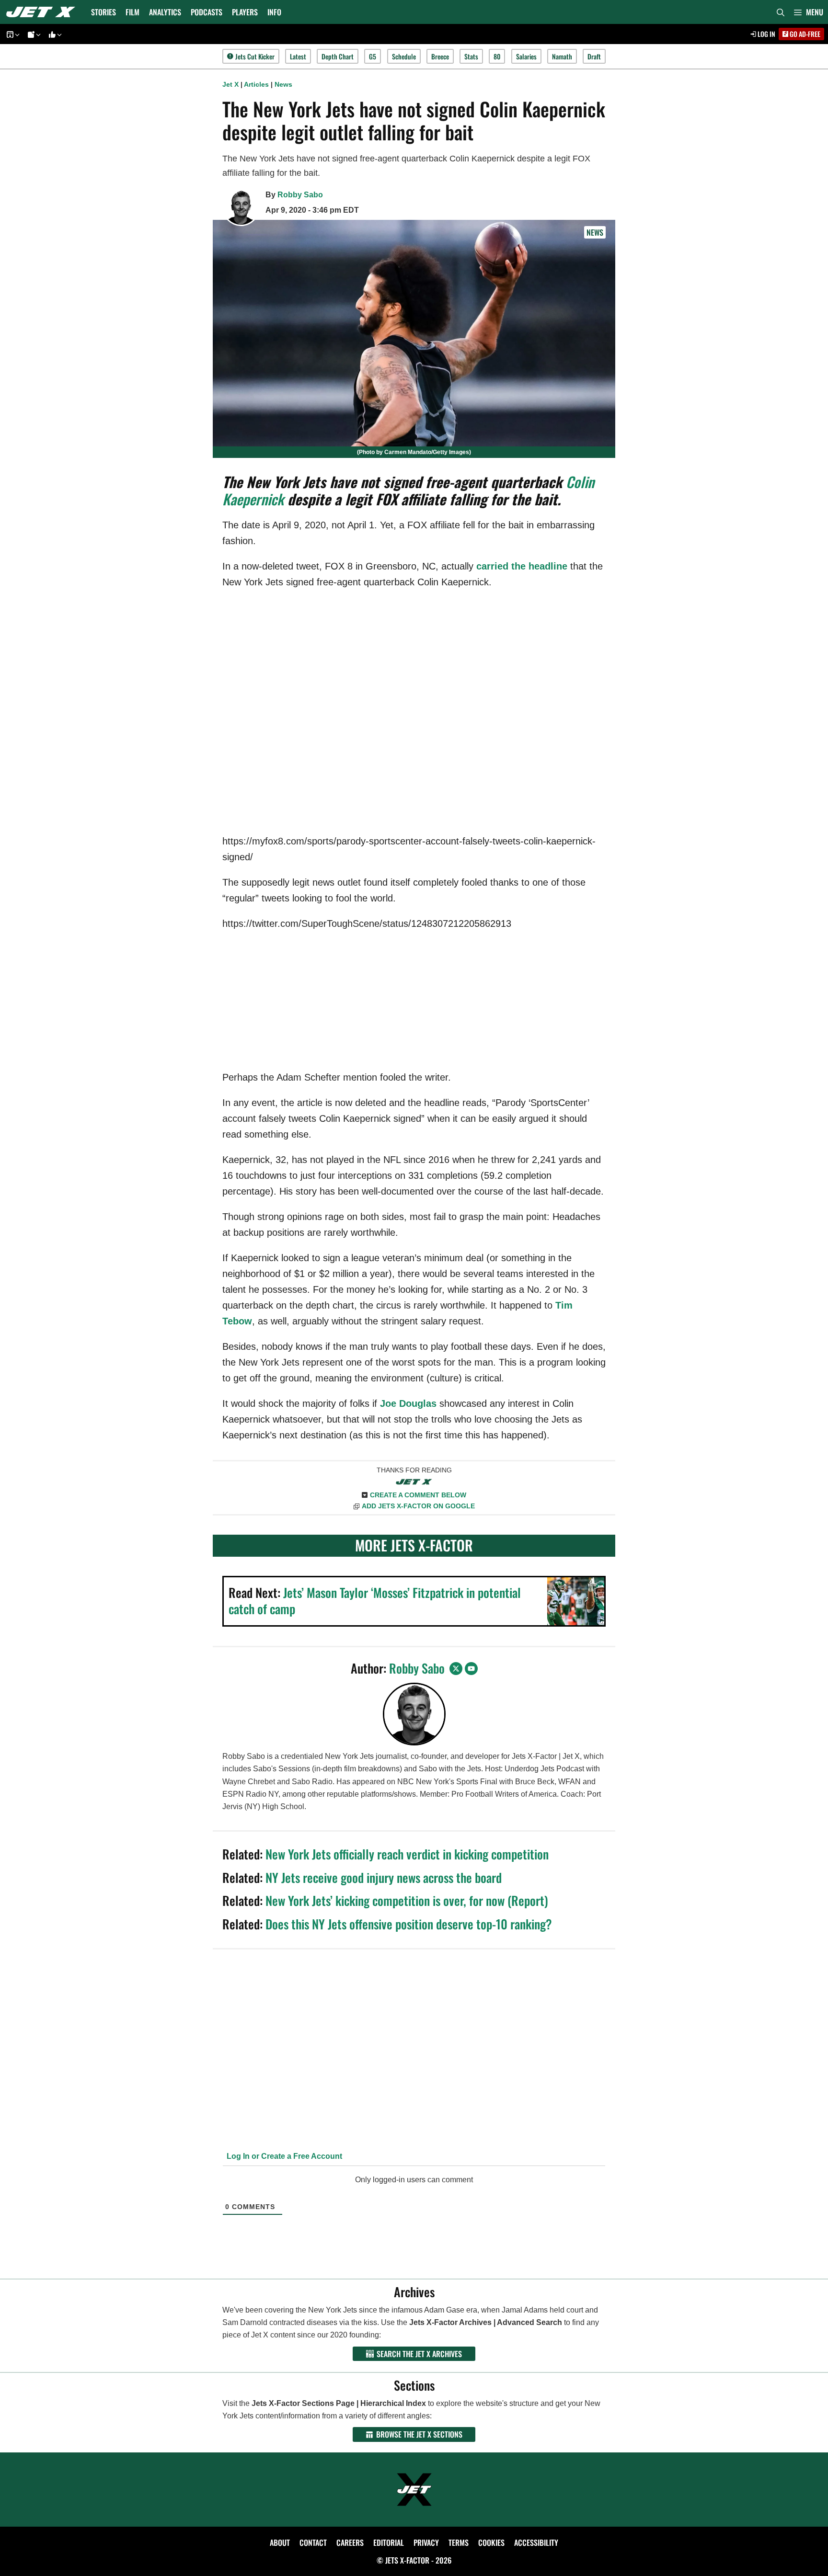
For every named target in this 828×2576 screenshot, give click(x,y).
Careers (350, 2542)
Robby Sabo (300, 195)
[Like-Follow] (54, 34)
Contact (313, 2542)
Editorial (389, 2542)
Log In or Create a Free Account (283, 2156)
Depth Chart (338, 56)
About (280, 2542)
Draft (594, 56)
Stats (471, 56)
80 (497, 56)
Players (245, 12)
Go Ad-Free (804, 34)
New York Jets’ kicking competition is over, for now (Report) (407, 1900)
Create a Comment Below (418, 1495)
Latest (298, 56)
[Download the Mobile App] (11, 34)
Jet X (230, 84)
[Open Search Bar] (781, 12)
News (283, 84)
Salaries (526, 56)
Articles (256, 84)
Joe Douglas (408, 1403)
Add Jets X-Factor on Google (418, 1506)
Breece (440, 56)
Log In (766, 34)
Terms (459, 2542)
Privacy (426, 2542)
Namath (562, 56)
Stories (103, 12)
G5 (373, 56)
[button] (809, 12)
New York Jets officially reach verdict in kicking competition (407, 1854)
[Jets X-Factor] (43, 12)
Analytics (165, 12)
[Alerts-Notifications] (33, 34)
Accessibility (536, 2542)
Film (132, 12)
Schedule (404, 56)
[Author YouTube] (471, 1669)
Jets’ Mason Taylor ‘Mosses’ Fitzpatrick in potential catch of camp (375, 1601)
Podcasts (207, 12)
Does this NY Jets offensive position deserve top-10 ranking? (409, 1924)
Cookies (491, 2542)
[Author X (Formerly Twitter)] (456, 1669)
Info (274, 12)
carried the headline (522, 566)
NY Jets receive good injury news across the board (384, 1877)
